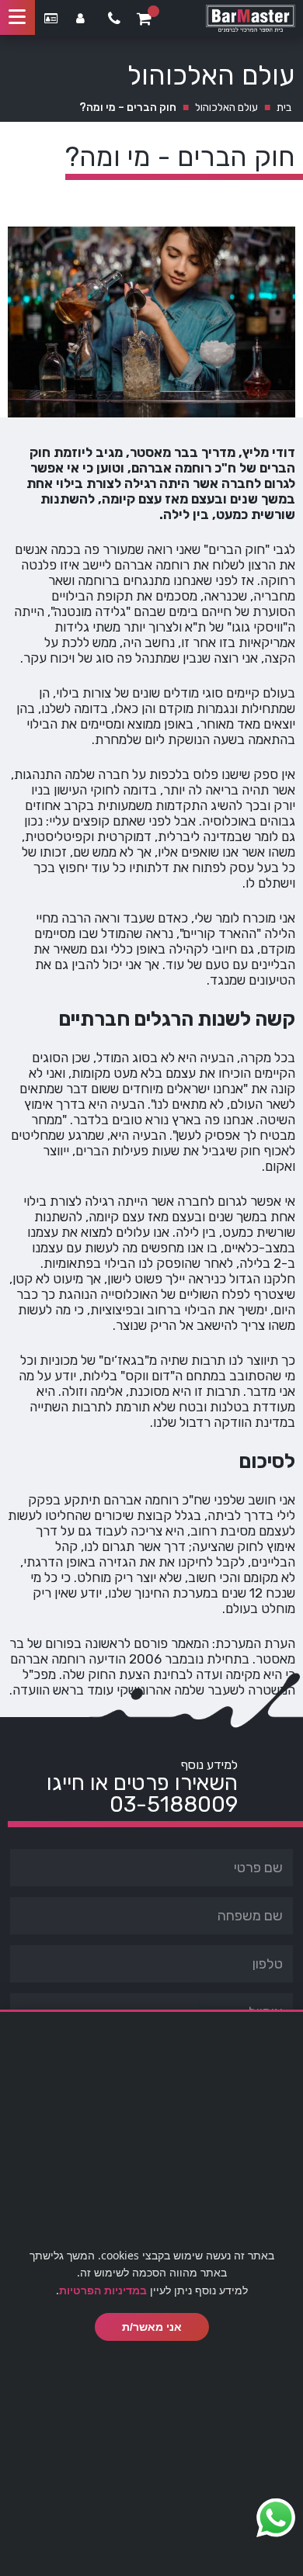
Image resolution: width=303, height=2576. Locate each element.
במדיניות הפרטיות (103, 2290)
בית (284, 107)
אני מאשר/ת (152, 2327)
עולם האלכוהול (226, 107)
